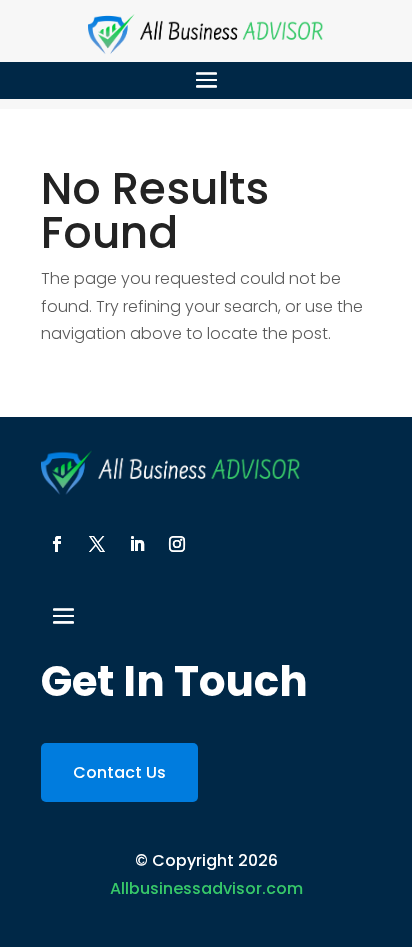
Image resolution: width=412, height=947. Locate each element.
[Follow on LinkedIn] (137, 544)
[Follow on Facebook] (57, 544)
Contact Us (119, 772)
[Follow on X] (97, 544)
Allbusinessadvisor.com (206, 888)
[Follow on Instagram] (177, 544)
